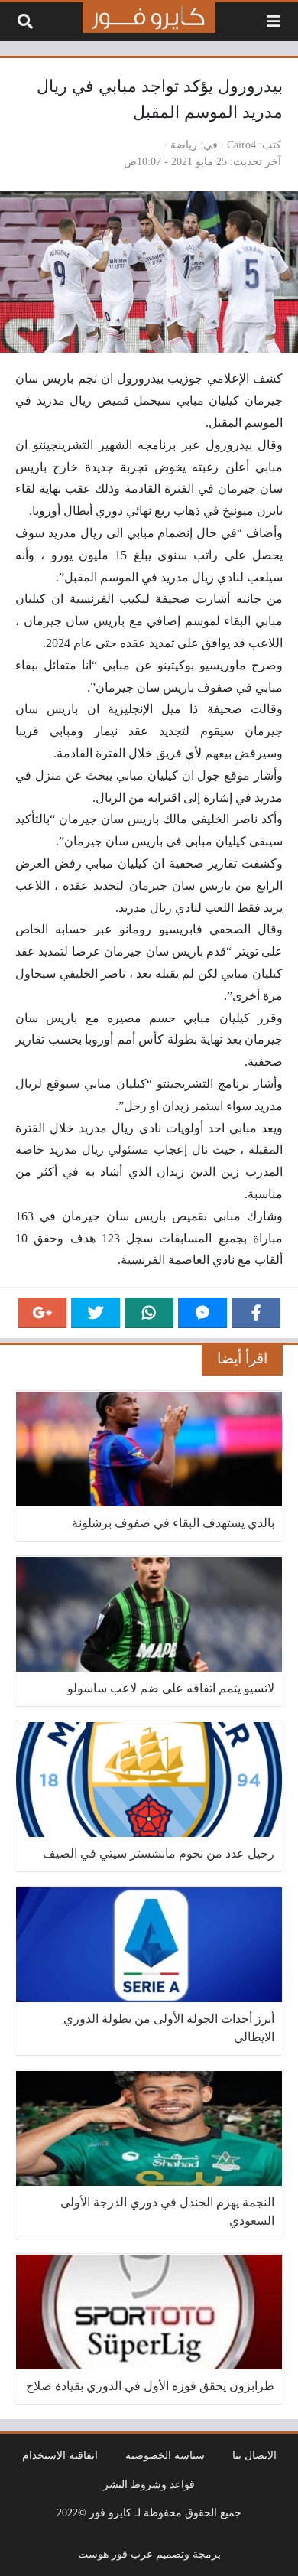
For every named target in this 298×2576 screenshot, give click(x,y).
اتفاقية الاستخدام (60, 2455)
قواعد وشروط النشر (149, 2484)
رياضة (184, 145)
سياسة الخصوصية (165, 2455)
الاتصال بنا (254, 2455)
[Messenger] (202, 1313)
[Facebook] (256, 1313)
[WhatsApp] (149, 1313)
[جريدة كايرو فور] (149, 18)
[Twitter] (96, 1313)
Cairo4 (241, 145)
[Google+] (42, 1313)
